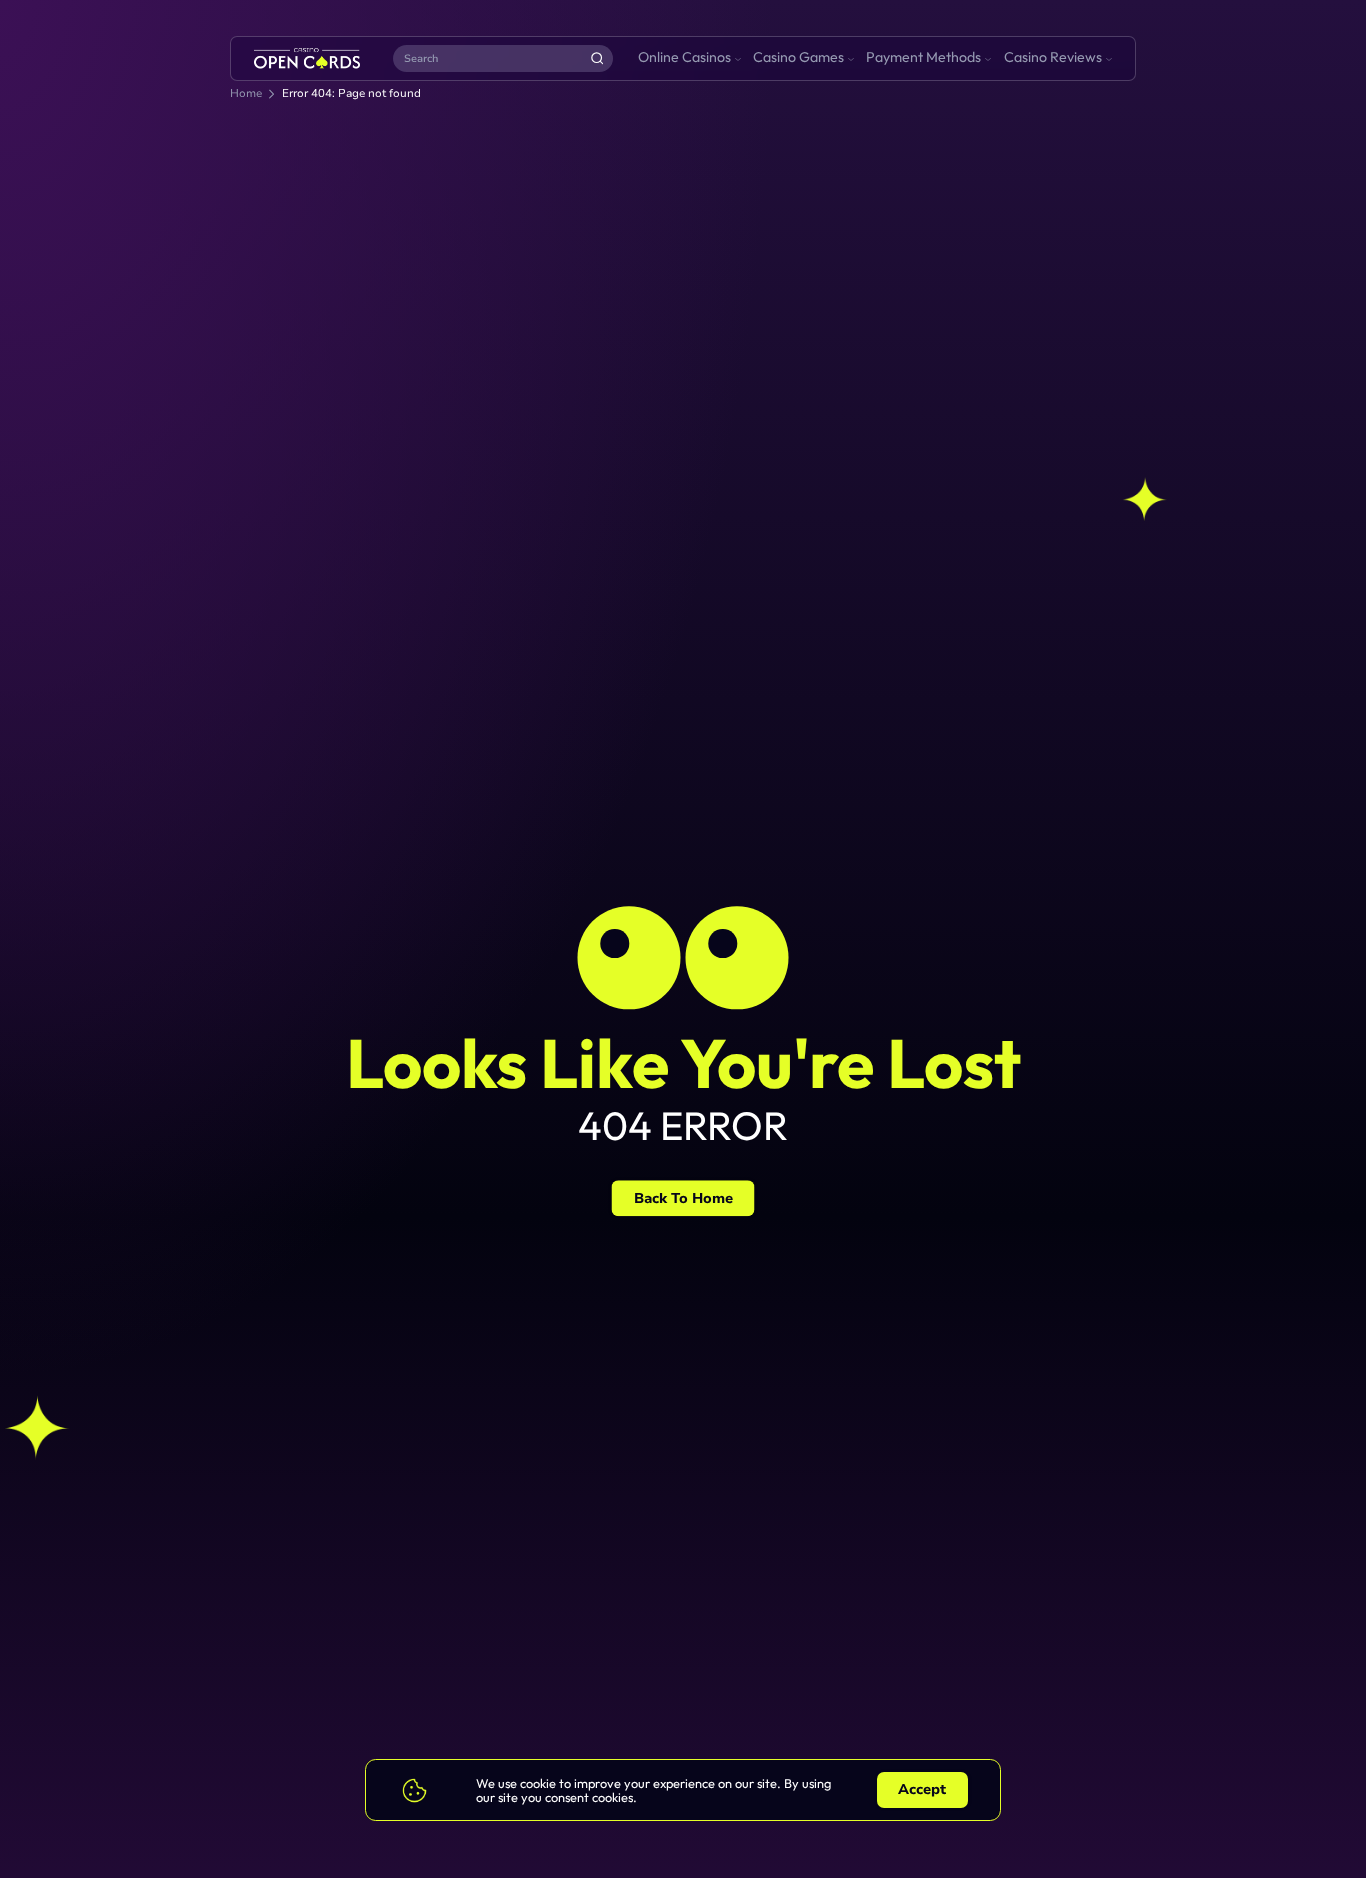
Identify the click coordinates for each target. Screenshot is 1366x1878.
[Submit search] (596, 58)
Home (246, 93)
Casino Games (798, 57)
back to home (683, 1198)
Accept (922, 1789)
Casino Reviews (1053, 57)
